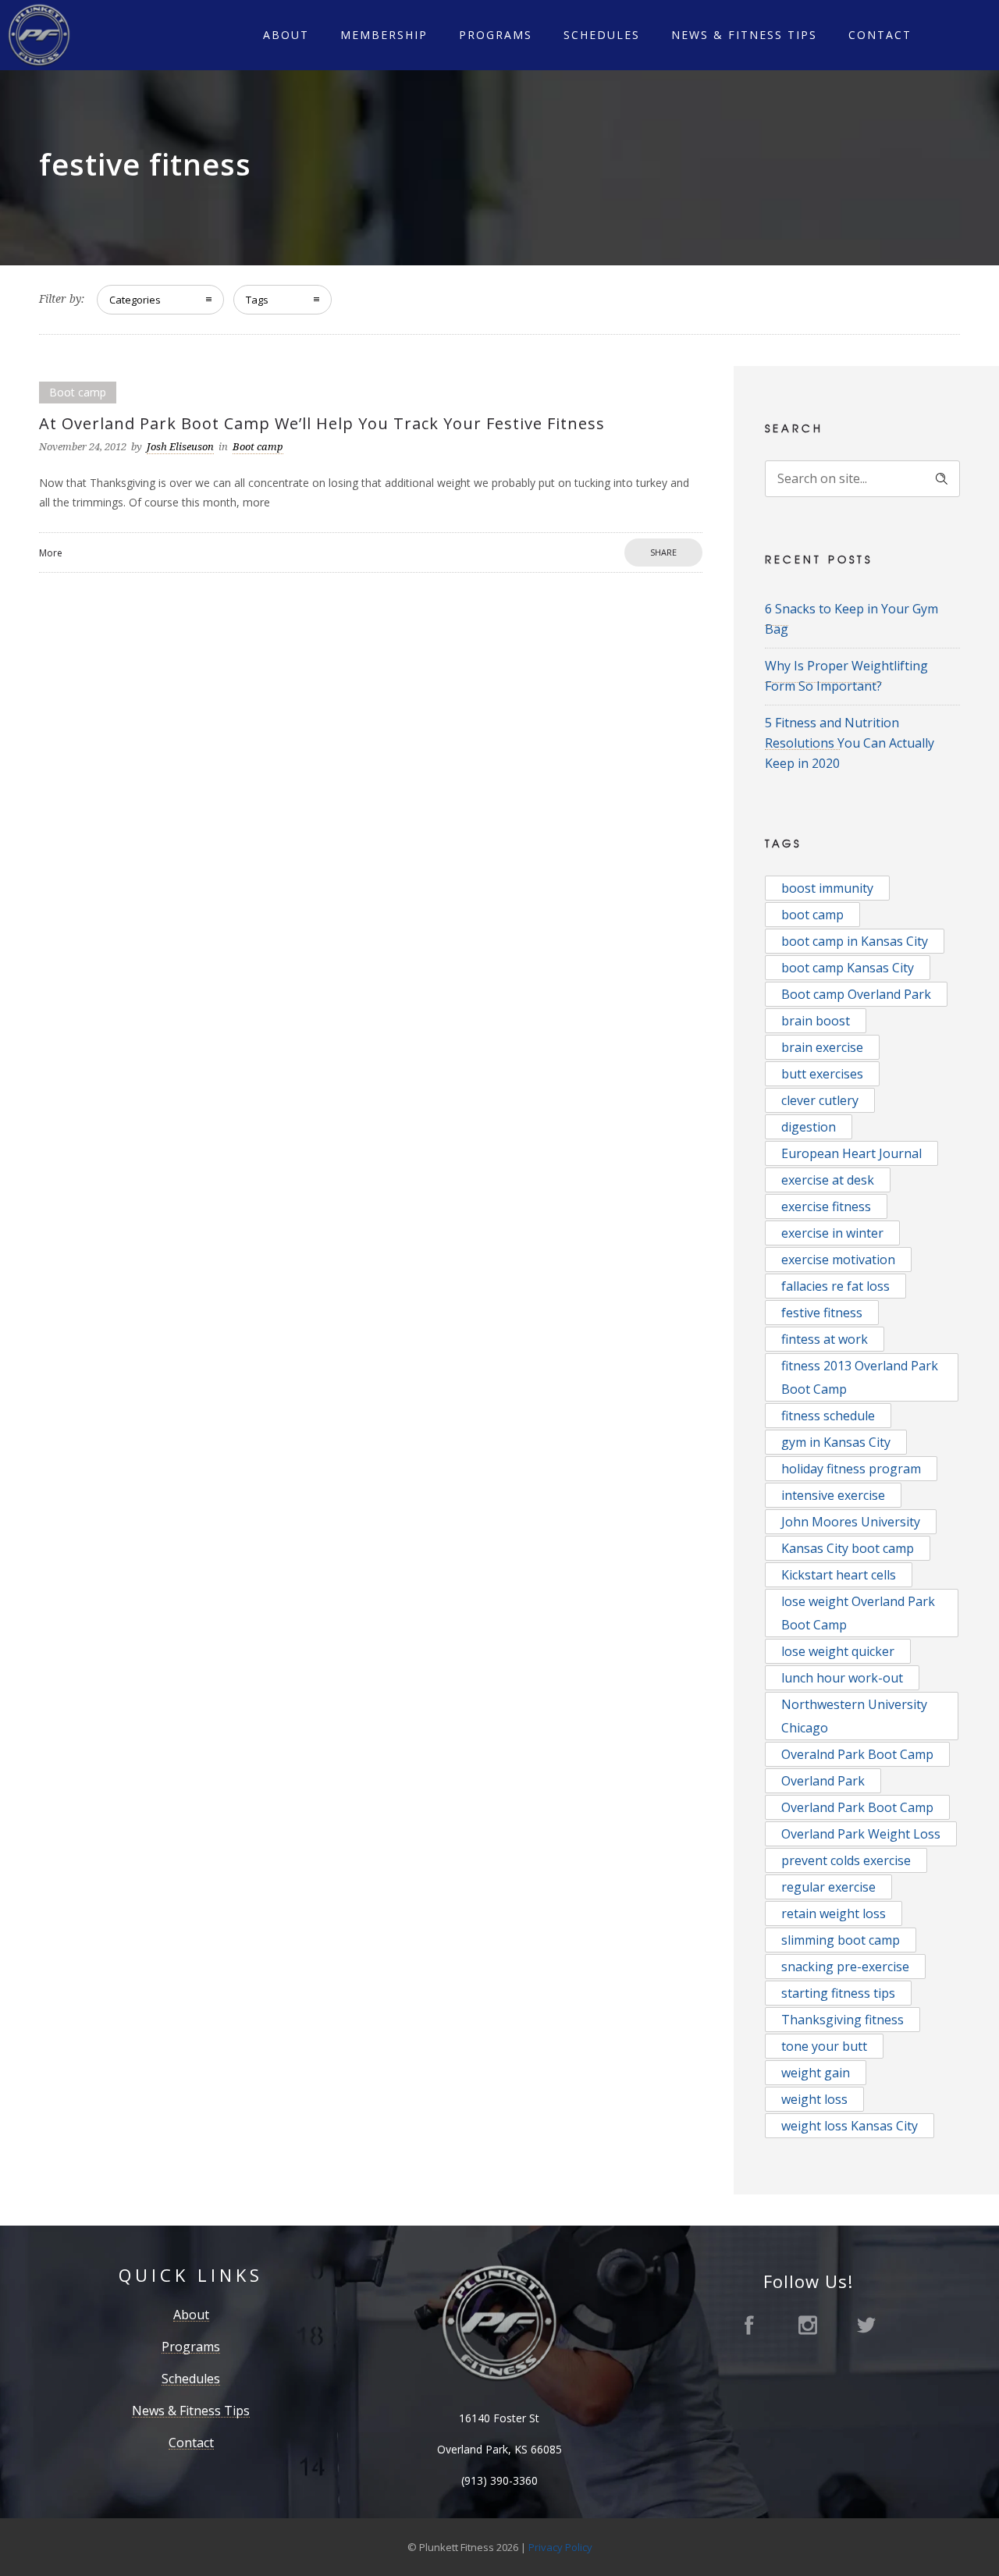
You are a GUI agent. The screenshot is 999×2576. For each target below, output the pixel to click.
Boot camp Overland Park (856, 994)
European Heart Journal (851, 1153)
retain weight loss (834, 1913)
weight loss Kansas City (850, 2126)
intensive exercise (833, 1495)
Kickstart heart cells (839, 1575)
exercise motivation (838, 1260)
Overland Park (823, 1781)
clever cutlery (820, 1100)
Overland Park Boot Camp (857, 1807)
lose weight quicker (838, 1651)
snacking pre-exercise (845, 1967)
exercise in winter (832, 1233)
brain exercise (822, 1047)
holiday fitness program (851, 1469)
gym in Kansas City (836, 1442)
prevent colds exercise (846, 1860)
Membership (384, 35)
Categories (135, 300)
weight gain (816, 2073)
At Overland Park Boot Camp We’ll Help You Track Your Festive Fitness (322, 423)
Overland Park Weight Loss (861, 1834)
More (51, 553)
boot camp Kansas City (848, 968)
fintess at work (825, 1339)
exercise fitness (826, 1206)
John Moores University (851, 1522)
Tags (257, 300)
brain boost (816, 1021)
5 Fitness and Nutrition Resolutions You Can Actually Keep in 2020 (850, 743)
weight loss (814, 2099)
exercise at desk (828, 1180)
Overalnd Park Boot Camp (857, 1754)
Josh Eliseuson (180, 447)
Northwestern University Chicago (854, 1716)
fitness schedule (828, 1416)
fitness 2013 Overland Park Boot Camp (860, 1377)
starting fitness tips (838, 1993)
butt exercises (822, 1074)
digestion (809, 1127)
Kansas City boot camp (848, 1548)
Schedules (602, 35)
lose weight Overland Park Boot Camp (858, 1613)
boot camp (812, 915)
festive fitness (822, 1313)
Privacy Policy (560, 2547)
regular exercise (828, 1887)
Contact (880, 35)
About (286, 35)
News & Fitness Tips (744, 35)
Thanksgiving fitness (843, 2020)
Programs (496, 35)
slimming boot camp (841, 1940)
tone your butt (824, 2046)
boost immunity (827, 888)
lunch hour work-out (842, 1678)
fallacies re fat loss (835, 1286)
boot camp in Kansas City (855, 941)
